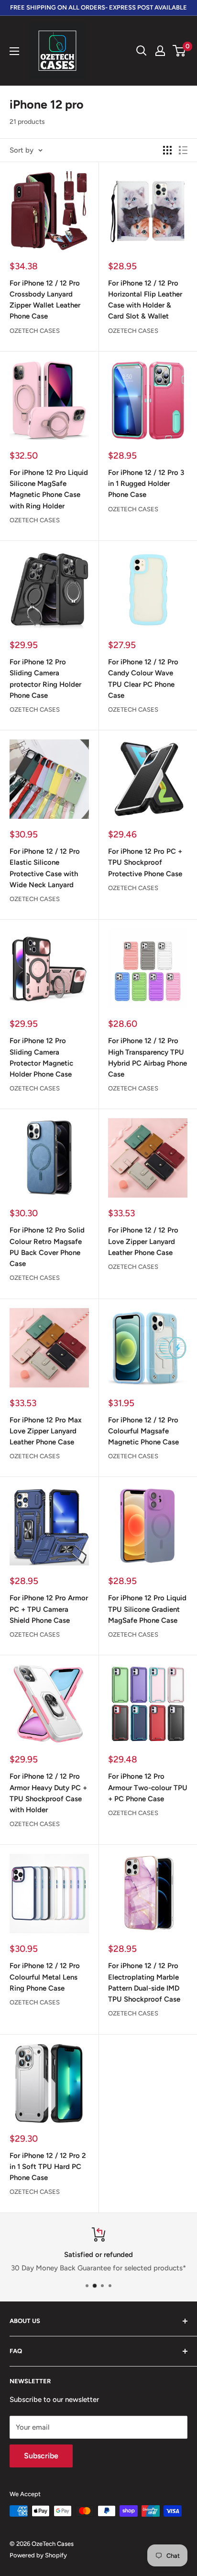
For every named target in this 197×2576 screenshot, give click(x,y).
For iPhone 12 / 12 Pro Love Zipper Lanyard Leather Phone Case (143, 1241)
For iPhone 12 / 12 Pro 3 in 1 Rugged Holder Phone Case (146, 484)
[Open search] (142, 51)
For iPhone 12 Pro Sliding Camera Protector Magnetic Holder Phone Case (41, 1057)
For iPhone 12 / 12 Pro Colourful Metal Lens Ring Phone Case (45, 1977)
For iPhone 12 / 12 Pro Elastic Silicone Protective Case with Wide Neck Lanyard (45, 868)
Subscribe (41, 2456)
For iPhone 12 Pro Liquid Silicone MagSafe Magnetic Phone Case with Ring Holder (49, 489)
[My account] (160, 51)
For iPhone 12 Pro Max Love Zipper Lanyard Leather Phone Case (46, 1431)
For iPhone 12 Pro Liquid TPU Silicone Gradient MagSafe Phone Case (147, 1609)
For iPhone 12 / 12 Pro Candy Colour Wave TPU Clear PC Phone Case (143, 679)
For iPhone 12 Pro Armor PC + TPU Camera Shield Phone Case (49, 1609)
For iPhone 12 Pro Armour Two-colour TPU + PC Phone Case (148, 1788)
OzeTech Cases (35, 331)
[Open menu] (14, 51)
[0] (180, 51)
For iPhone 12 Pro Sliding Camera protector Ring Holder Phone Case (45, 679)
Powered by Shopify (38, 2555)
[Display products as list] (183, 150)
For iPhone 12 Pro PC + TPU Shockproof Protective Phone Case (145, 863)
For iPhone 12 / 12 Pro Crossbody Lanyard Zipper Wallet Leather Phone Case (45, 300)
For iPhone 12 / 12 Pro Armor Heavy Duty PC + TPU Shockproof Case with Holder (48, 1793)
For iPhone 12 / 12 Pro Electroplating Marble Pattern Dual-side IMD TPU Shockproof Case (144, 1982)
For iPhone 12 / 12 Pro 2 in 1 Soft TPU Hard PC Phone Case (48, 2167)
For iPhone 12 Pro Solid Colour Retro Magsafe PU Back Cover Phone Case (47, 1247)
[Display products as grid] (167, 150)
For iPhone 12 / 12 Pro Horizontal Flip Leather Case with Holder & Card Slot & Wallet (145, 300)
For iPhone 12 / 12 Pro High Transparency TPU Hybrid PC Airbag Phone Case (148, 1057)
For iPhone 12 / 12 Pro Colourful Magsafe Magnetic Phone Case (143, 1431)
